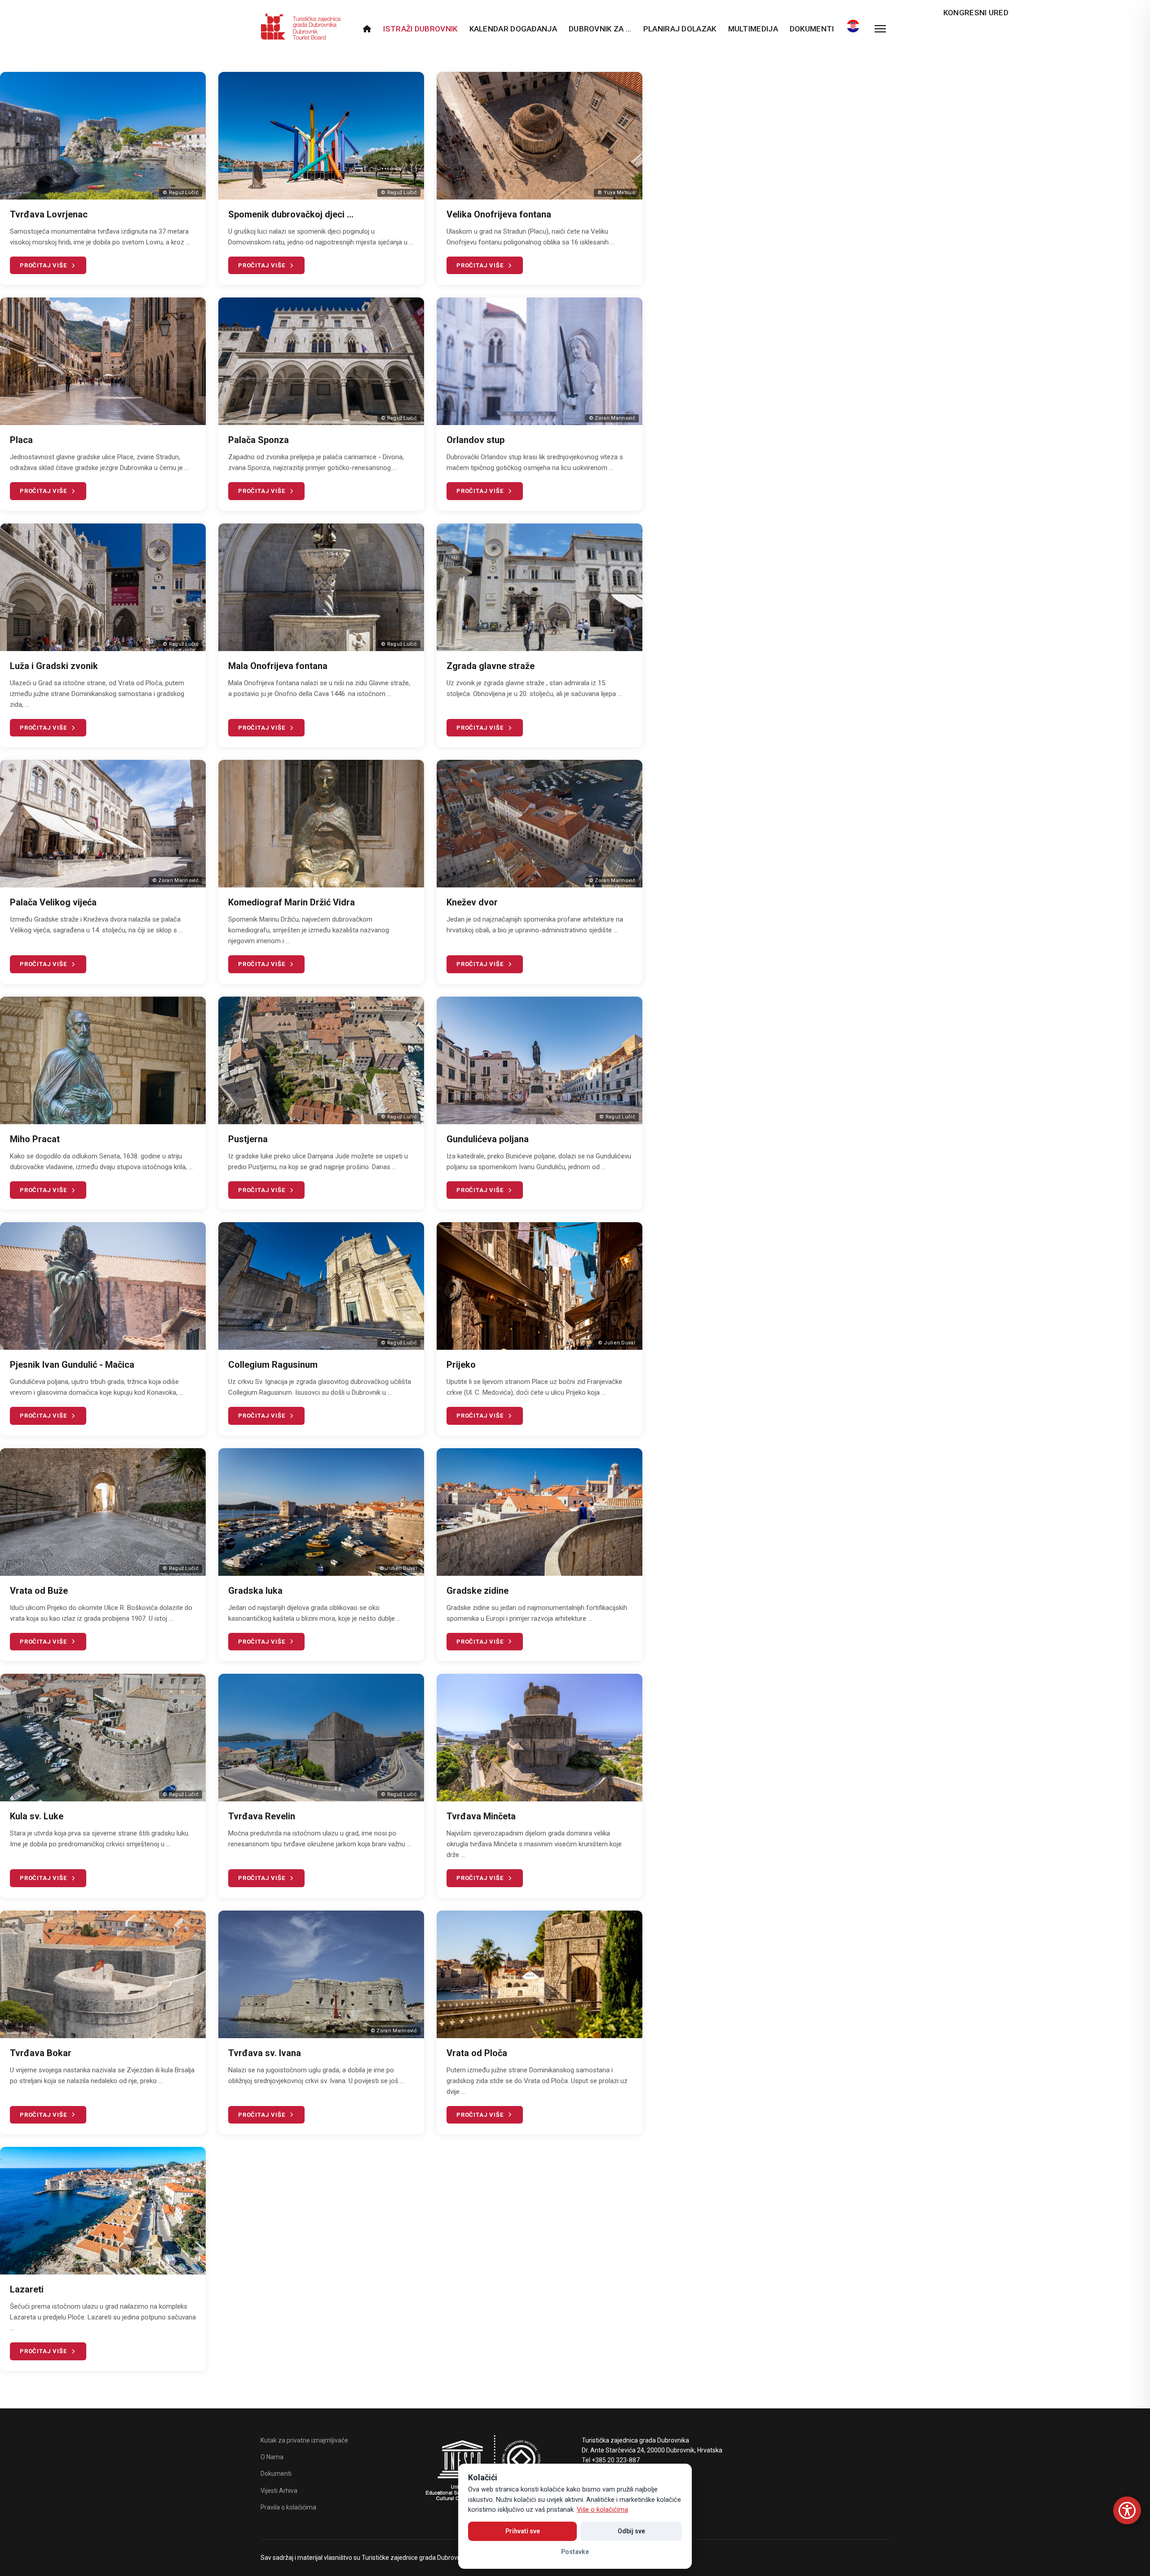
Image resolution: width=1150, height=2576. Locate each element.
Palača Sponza (259, 440)
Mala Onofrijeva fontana (278, 666)
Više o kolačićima (602, 2510)
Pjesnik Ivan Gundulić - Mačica (72, 1365)
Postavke (575, 2552)
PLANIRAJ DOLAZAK (680, 29)
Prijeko (461, 1365)
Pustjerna (248, 1139)
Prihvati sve (523, 2531)
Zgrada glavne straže (491, 666)
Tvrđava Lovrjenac (49, 214)
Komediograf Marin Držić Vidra (292, 902)
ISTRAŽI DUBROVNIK (420, 29)
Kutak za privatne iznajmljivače (304, 2440)
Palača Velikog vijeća (53, 902)
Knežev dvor (472, 902)
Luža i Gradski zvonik (54, 666)
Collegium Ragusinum (273, 1365)
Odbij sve (631, 2531)
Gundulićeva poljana (488, 1139)
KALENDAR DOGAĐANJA (513, 29)
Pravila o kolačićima (288, 2507)
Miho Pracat (35, 1139)
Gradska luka (255, 1591)
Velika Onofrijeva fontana (499, 214)
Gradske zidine (478, 1591)
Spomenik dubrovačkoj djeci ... (291, 214)
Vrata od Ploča (477, 2053)
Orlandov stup (475, 440)
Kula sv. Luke (37, 1816)
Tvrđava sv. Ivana (265, 2053)
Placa (21, 440)
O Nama (272, 2457)
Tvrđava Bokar (41, 2053)
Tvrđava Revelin (262, 1816)
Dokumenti (812, 29)
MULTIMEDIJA (753, 29)
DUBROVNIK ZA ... (600, 29)
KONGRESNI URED (976, 13)
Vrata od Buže (39, 1591)
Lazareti (27, 2289)
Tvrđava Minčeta (481, 1816)
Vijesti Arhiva (279, 2491)
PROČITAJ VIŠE (43, 265)
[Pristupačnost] (1127, 2510)
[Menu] (880, 29)
